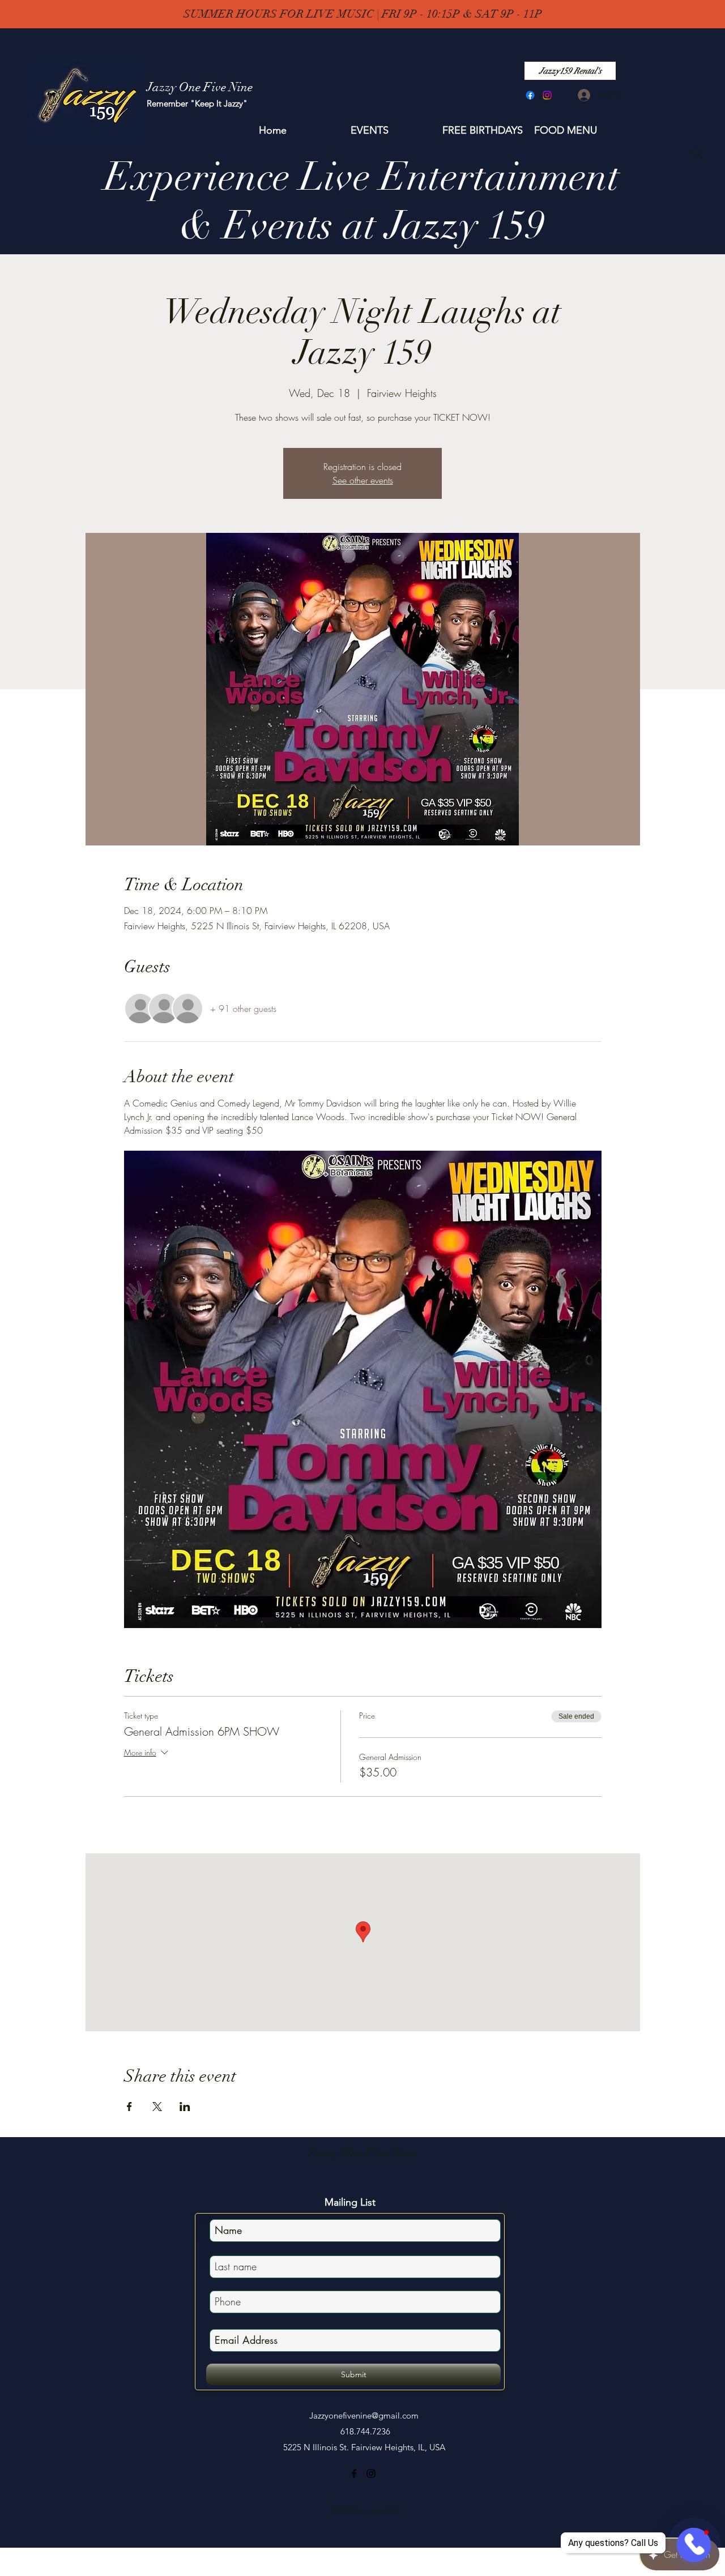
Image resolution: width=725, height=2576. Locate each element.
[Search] (697, 153)
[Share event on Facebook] (129, 2107)
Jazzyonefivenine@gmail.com (364, 2415)
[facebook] (530, 95)
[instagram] (547, 95)
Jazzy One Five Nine (362, 2152)
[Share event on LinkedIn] (185, 2107)
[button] (391, 130)
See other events (363, 480)
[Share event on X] (157, 2107)
